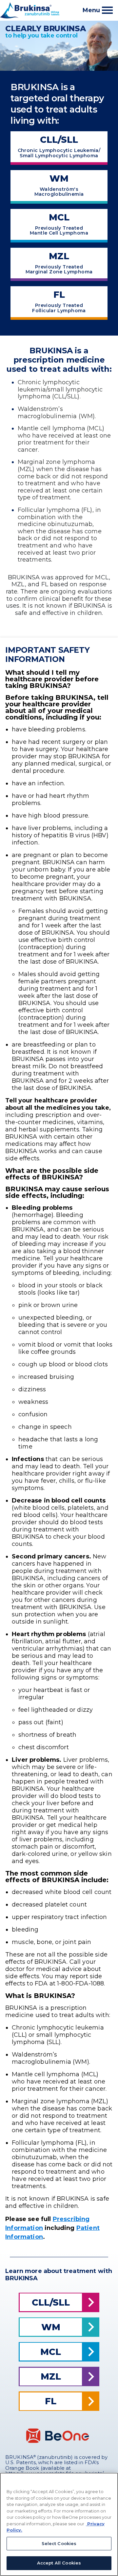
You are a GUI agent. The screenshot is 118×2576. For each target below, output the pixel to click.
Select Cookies (59, 2543)
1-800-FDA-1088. (81, 1983)
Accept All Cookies (59, 2563)
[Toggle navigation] (107, 10)
